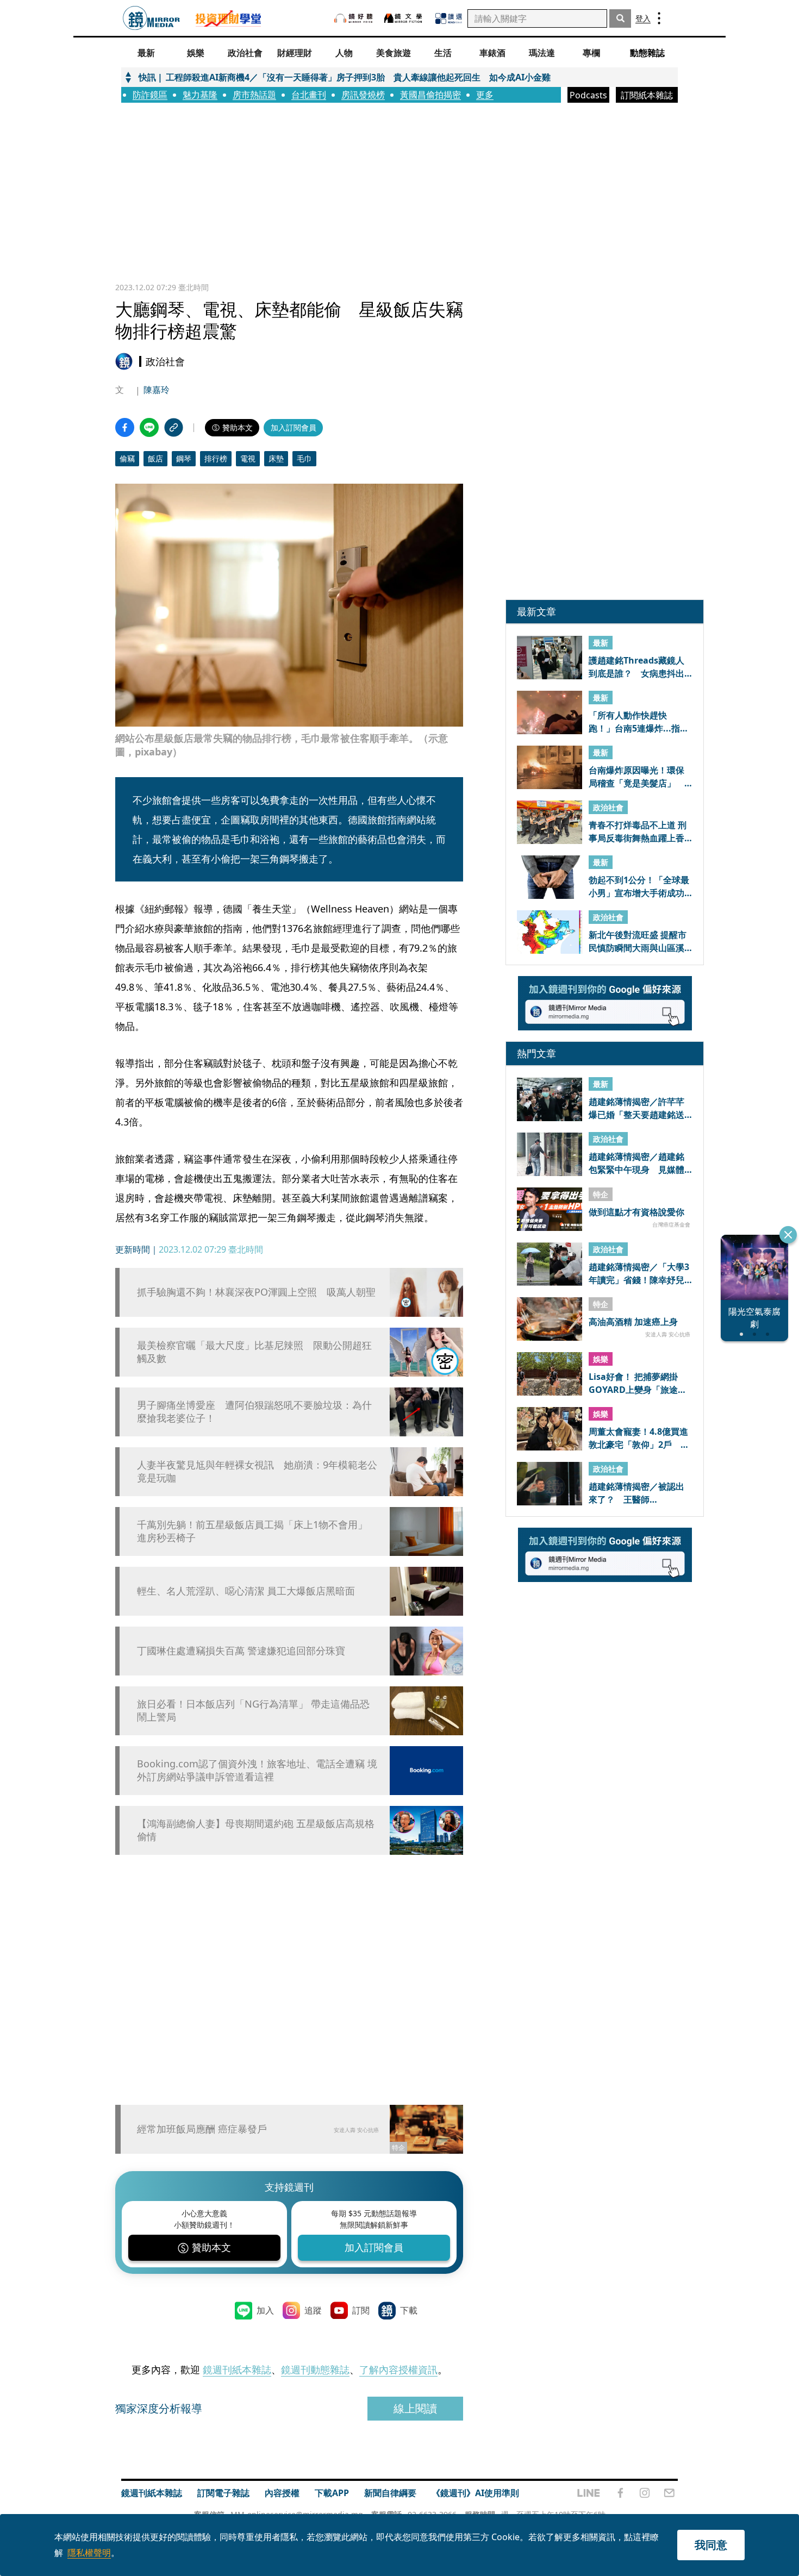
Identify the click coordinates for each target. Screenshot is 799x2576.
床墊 (276, 458)
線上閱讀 (415, 2408)
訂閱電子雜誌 (223, 2493)
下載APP (332, 2493)
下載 (409, 2310)
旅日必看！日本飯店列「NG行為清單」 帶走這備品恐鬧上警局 (253, 1710)
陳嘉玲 (157, 390)
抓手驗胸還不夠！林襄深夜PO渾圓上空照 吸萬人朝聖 (256, 1292)
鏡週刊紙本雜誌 (237, 2369)
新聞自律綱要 (390, 2493)
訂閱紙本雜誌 (647, 95)
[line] (589, 2493)
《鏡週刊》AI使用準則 (475, 2493)
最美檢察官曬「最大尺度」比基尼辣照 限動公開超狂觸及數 (254, 1352)
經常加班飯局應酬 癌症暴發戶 (202, 2129)
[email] (669, 2493)
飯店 (155, 458)
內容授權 (282, 2493)
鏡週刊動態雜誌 (315, 2369)
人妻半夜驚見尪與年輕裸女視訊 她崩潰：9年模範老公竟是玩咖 (257, 1471)
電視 (248, 458)
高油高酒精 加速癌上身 (633, 1322)
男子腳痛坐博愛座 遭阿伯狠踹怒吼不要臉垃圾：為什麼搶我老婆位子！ (254, 1411)
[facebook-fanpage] (620, 2493)
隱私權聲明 (89, 2553)
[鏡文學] (404, 18)
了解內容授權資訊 (398, 2369)
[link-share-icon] (174, 427)
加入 (265, 2310)
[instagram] (645, 2493)
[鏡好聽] (353, 18)
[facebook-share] (125, 427)
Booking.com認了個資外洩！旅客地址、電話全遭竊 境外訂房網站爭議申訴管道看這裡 (257, 1770)
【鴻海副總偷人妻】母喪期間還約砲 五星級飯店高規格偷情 (256, 1830)
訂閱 (361, 2310)
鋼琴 (184, 458)
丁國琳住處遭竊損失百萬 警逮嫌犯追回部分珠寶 (241, 1651)
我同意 (711, 2545)
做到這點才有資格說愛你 (636, 1212)
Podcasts (588, 95)
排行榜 (216, 458)
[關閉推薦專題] (788, 1235)
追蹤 (313, 2310)
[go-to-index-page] (151, 18)
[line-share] (149, 427)
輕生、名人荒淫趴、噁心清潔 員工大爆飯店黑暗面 (246, 1591)
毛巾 (304, 458)
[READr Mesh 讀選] (449, 18)
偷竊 (127, 458)
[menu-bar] (659, 18)
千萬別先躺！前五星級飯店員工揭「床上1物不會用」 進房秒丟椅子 (252, 1531)
